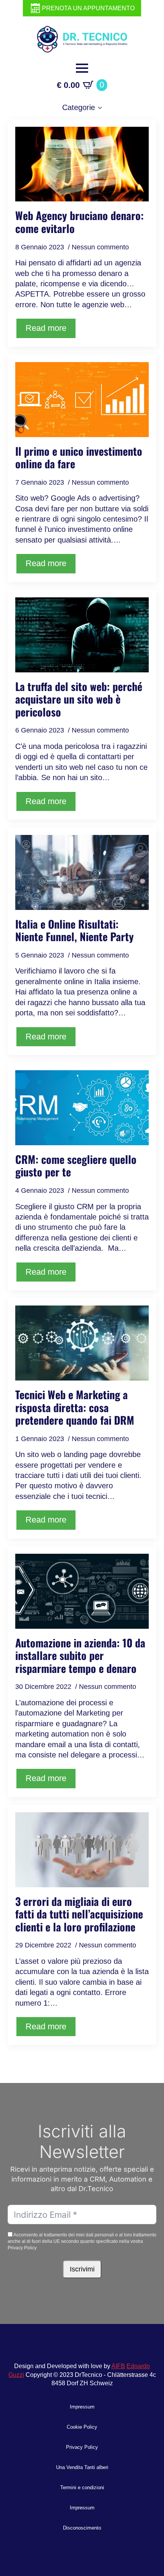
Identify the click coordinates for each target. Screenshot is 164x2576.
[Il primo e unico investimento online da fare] (82, 400)
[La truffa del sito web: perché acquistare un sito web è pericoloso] (82, 635)
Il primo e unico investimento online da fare (79, 457)
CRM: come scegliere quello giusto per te (76, 1166)
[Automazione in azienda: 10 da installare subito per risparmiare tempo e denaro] (82, 1591)
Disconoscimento (82, 2528)
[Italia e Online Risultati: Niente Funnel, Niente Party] (82, 872)
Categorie (79, 107)
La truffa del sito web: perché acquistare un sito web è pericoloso (79, 699)
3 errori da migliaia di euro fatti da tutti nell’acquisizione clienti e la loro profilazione (79, 1914)
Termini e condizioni (82, 2487)
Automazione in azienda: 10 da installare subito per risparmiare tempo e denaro (80, 1656)
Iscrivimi (82, 2269)
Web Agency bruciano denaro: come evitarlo (80, 222)
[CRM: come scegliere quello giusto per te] (82, 1108)
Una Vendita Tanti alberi (82, 2467)
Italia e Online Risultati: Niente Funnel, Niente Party (75, 930)
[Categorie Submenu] (102, 108)
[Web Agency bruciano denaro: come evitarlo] (82, 164)
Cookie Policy (82, 2427)
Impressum (82, 2407)
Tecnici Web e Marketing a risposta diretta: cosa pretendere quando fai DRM (75, 1407)
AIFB (118, 2366)
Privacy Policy (82, 2447)
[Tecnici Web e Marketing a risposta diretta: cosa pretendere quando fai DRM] (82, 1343)
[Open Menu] (82, 68)
